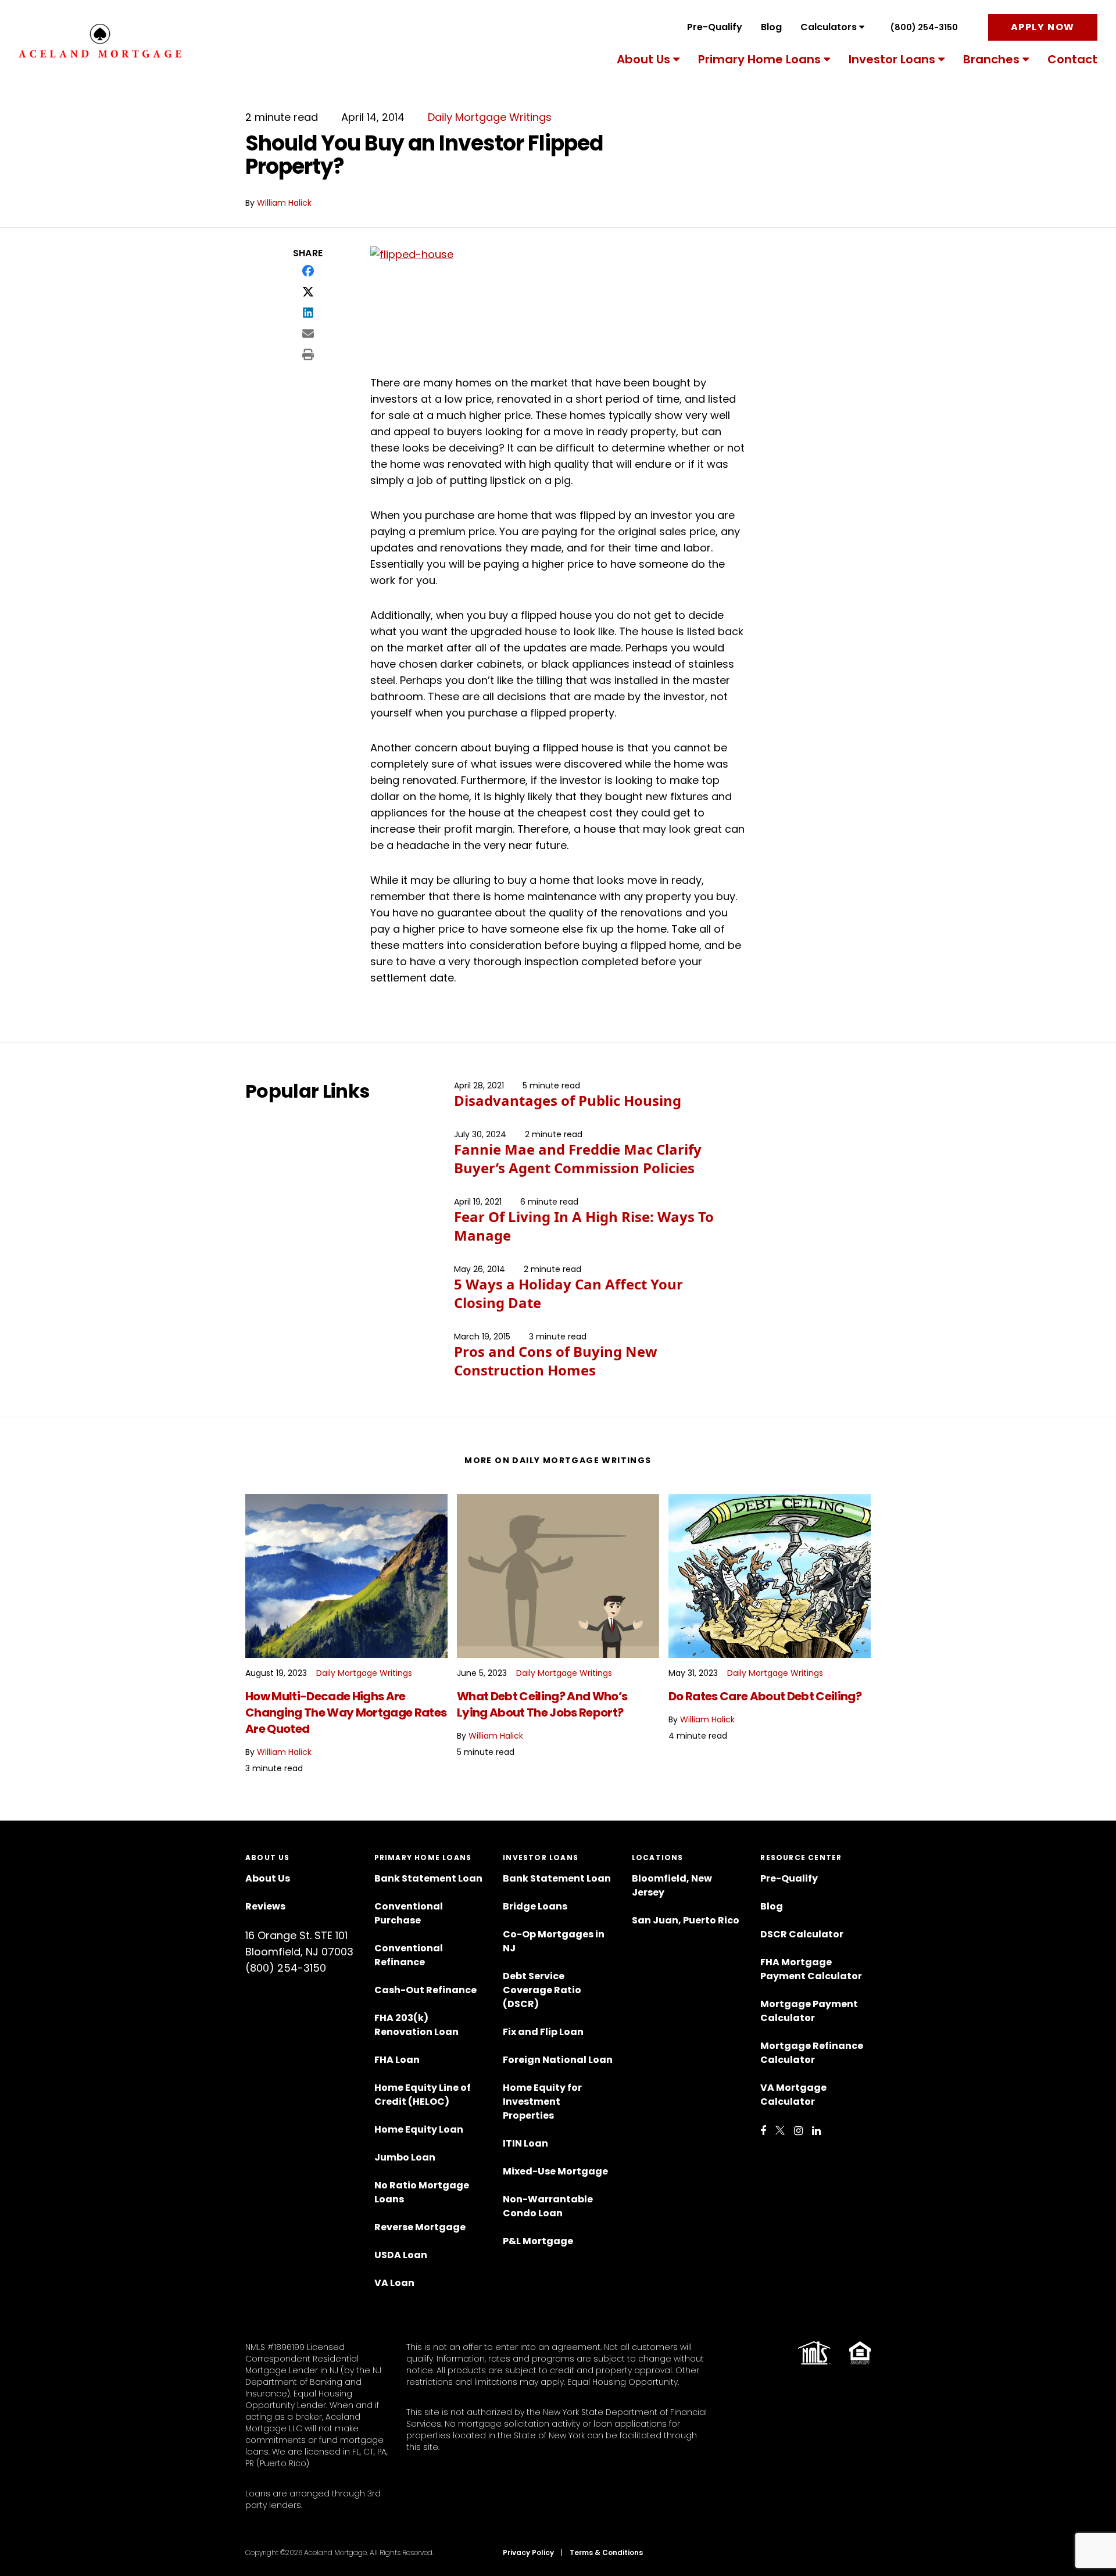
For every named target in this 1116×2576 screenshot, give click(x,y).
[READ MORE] (346, 1576)
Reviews (265, 1906)
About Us (643, 59)
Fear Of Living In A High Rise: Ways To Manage (584, 1226)
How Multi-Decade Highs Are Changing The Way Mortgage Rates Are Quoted (346, 1712)
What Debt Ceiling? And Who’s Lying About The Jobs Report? (542, 1704)
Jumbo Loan (405, 2157)
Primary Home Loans (759, 59)
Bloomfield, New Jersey (672, 1885)
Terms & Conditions (606, 2552)
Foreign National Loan (558, 2060)
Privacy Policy (528, 2552)
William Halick (284, 203)
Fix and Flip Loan (543, 2032)
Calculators (829, 27)
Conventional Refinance (409, 1955)
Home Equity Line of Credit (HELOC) (423, 2095)
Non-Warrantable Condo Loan (548, 2206)
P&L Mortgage (538, 2241)
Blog (771, 27)
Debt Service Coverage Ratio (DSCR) (542, 1990)
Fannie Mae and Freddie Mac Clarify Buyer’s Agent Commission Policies (578, 1158)
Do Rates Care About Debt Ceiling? (765, 1696)
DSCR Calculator (802, 1934)
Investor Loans (892, 59)
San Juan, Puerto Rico (686, 1920)
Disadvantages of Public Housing (568, 1100)
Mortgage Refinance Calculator (812, 2053)
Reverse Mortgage (420, 2227)
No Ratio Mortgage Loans (422, 2192)
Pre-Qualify (715, 27)
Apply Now (1043, 27)
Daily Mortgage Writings (490, 117)
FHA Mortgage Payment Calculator (811, 1969)
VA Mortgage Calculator (793, 2095)
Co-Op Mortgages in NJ (554, 1941)
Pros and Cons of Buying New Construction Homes (556, 1361)
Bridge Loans (535, 1906)
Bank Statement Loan (428, 1878)
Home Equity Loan (419, 2129)
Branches (991, 59)
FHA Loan (397, 2060)
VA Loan (394, 2283)
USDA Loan (401, 2255)
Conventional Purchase (409, 1913)
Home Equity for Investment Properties (542, 2102)
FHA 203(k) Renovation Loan (417, 2025)
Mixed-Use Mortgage (555, 2171)
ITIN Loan (525, 2143)
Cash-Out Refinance (425, 1990)
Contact (1072, 59)
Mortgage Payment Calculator (809, 2011)
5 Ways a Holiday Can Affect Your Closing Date (568, 1293)
